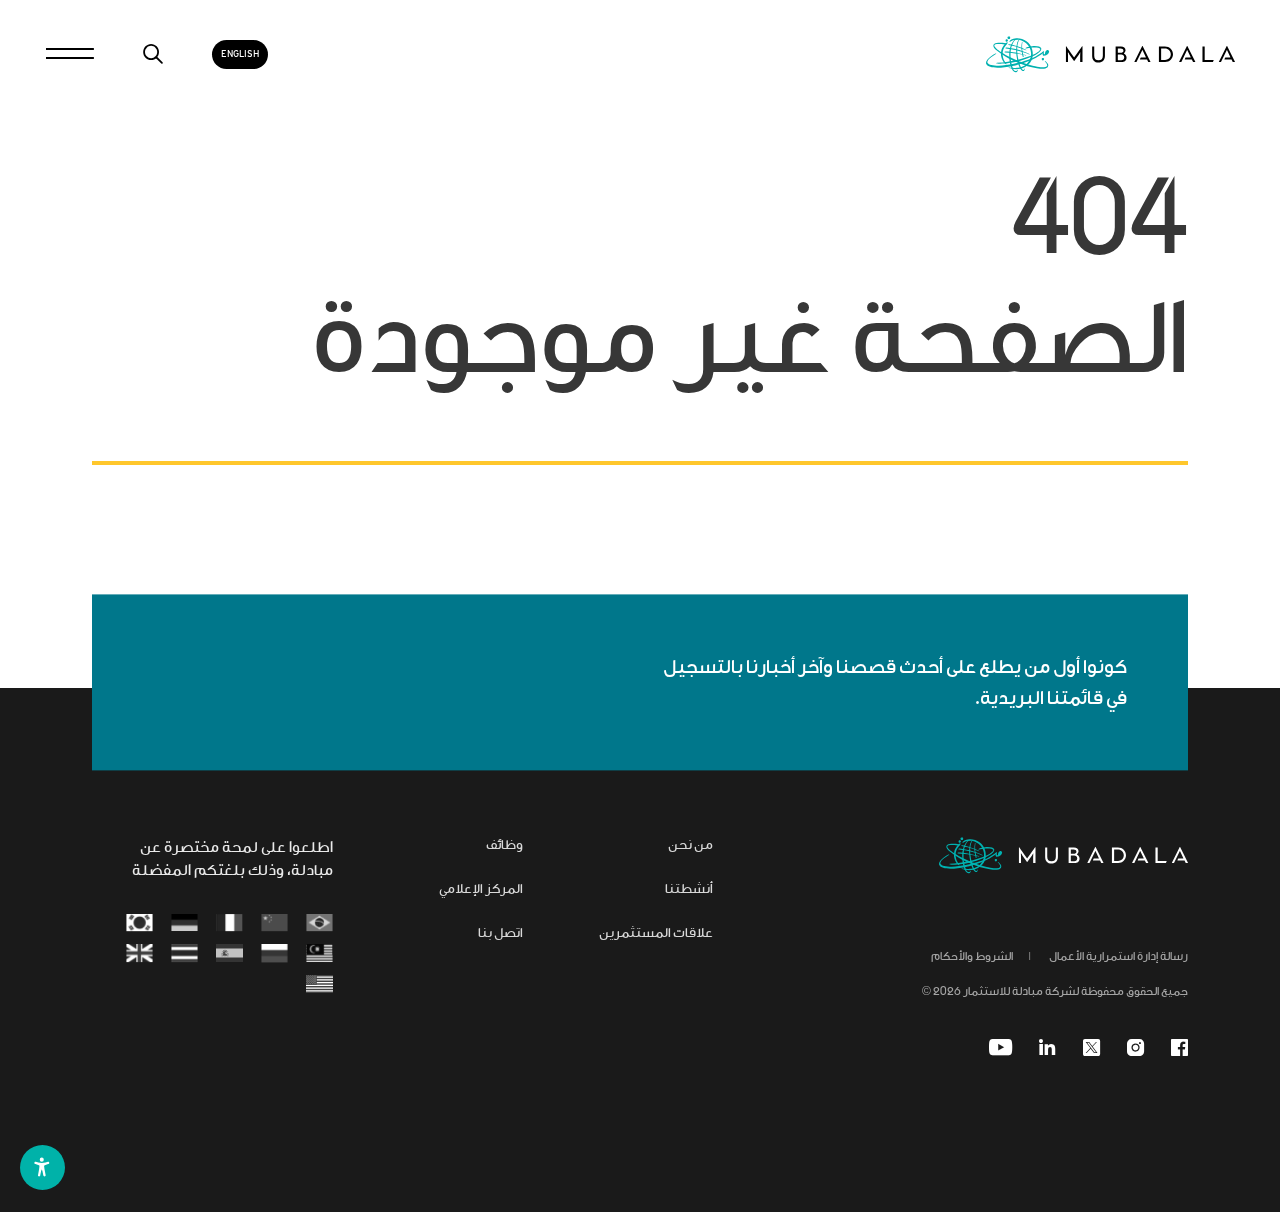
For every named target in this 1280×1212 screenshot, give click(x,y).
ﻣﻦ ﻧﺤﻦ (690, 846)
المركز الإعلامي (481, 890)
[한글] (139, 923)
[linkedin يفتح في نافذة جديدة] (1047, 1047)
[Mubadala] (1110, 54)
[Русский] (274, 953)
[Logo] (1063, 855)
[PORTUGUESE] (319, 923)
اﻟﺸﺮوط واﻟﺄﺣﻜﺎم (972, 956)
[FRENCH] (229, 923)
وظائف (504, 846)
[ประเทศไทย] (184, 953)
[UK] (139, 953)
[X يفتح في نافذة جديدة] (1091, 1047)
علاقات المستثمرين (656, 934)
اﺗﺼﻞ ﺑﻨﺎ (500, 934)
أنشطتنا (689, 890)
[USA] (319, 984)
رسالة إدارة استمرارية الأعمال (1118, 956)
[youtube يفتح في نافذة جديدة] (1000, 1047)
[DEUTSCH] (184, 923)
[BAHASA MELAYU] (319, 953)
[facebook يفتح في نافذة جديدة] (1179, 1047)
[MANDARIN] (274, 923)
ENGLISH (240, 54)
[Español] (229, 953)
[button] (42, 1167)
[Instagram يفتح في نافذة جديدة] (1135, 1047)
